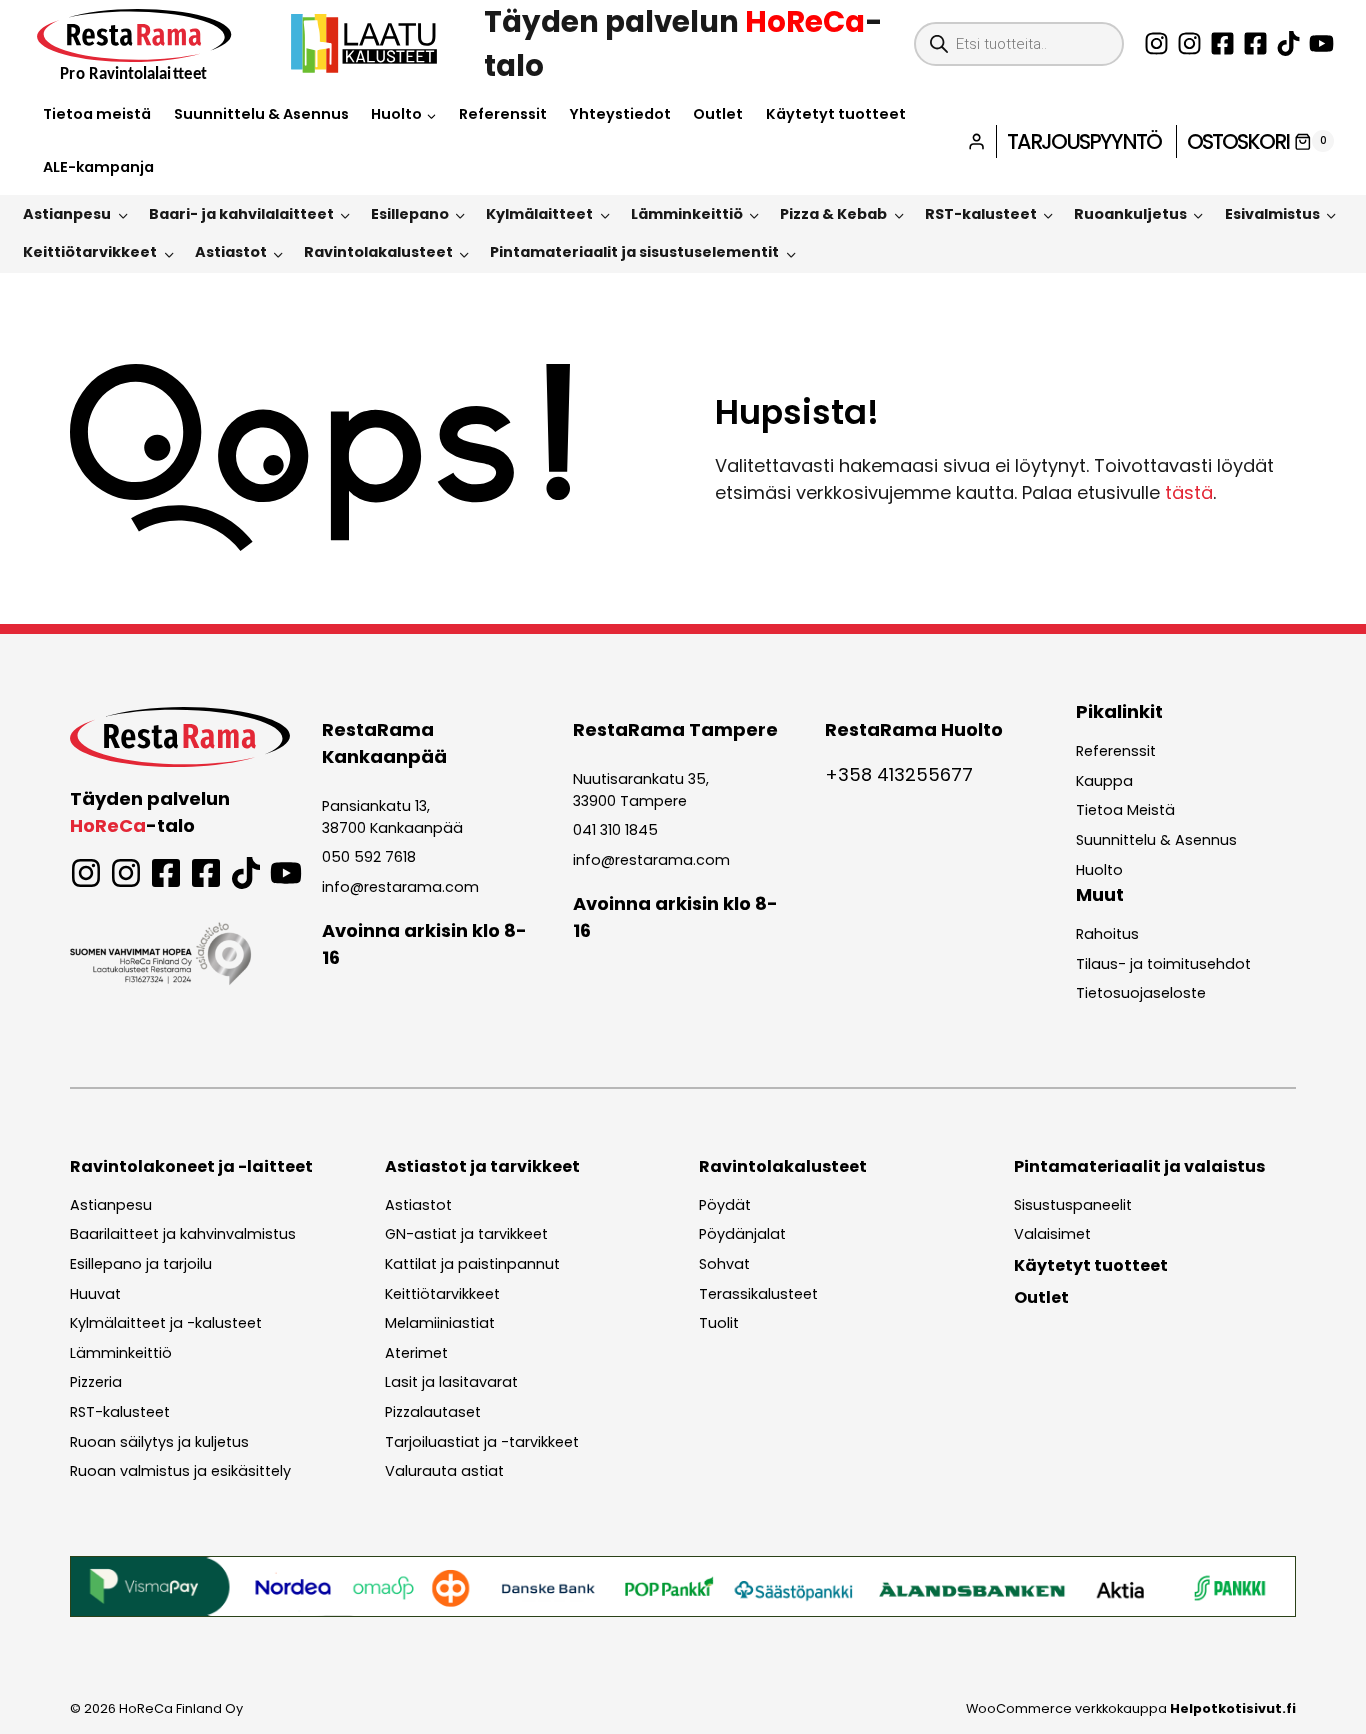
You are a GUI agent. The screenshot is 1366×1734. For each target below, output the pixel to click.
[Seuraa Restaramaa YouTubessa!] (1321, 43)
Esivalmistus (1272, 214)
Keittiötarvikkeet (90, 252)
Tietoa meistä (97, 114)
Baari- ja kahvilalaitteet (241, 214)
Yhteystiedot (620, 114)
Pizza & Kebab (833, 214)
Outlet (718, 114)
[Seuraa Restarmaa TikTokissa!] (1288, 43)
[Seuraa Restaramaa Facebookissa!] (1222, 43)
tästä (1189, 492)
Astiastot (231, 252)
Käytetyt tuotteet (836, 114)
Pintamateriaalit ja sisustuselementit (634, 252)
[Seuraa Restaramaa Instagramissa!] (1156, 43)
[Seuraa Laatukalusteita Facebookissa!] (1255, 43)
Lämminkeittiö (687, 214)
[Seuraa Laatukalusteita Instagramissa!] (1189, 43)
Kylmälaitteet (539, 214)
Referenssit (503, 114)
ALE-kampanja (98, 167)
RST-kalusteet (981, 214)
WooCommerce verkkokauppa (1131, 1708)
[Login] (976, 141)
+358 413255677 (899, 774)
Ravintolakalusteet (378, 252)
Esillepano (410, 214)
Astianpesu (67, 214)
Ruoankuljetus (1130, 214)
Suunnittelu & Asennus (261, 114)
